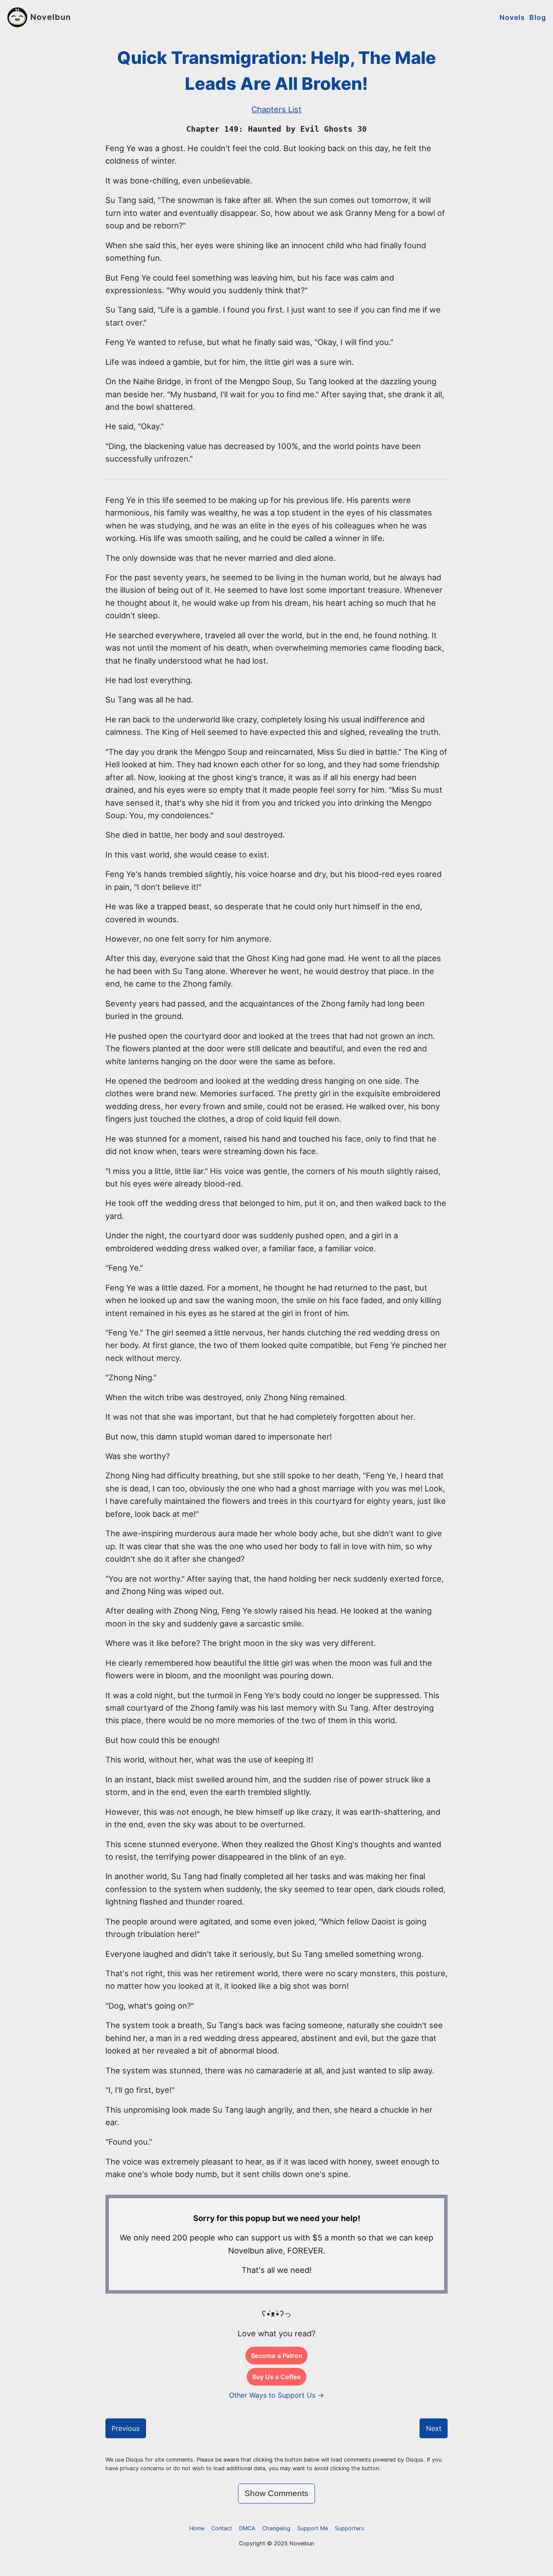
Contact (222, 2528)
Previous (126, 2428)
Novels (512, 17)
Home (197, 2528)
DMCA (247, 2528)
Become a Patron (277, 2356)
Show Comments (276, 2493)
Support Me (313, 2528)
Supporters (350, 2528)
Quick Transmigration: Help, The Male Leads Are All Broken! (276, 71)
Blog (538, 17)
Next (434, 2428)
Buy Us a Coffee (277, 2377)
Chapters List (276, 109)
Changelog (276, 2528)
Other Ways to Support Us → (276, 2395)
